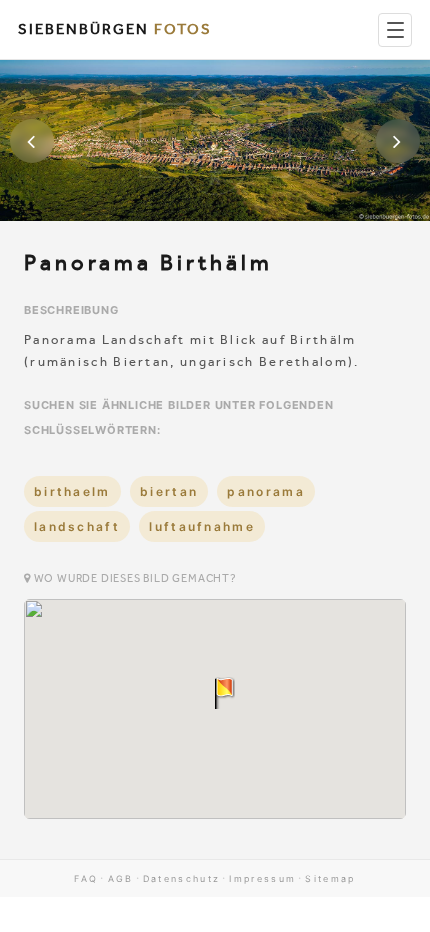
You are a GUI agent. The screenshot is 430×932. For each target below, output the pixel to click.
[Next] (398, 141)
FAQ (86, 878)
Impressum (262, 878)
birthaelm (72, 491)
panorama (265, 491)
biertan (169, 491)
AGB (121, 878)
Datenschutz (181, 878)
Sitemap (330, 878)
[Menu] (395, 30)
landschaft (77, 526)
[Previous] (32, 141)
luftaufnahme (202, 526)
